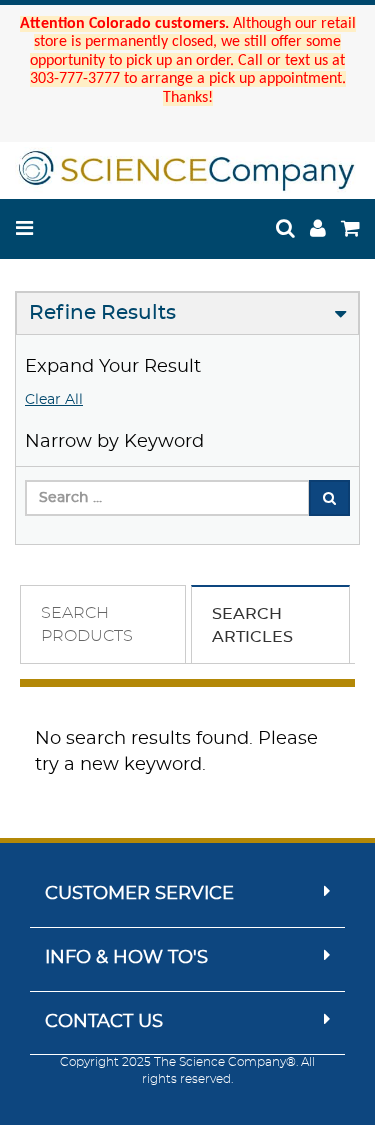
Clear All (54, 400)
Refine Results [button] (102, 313)
